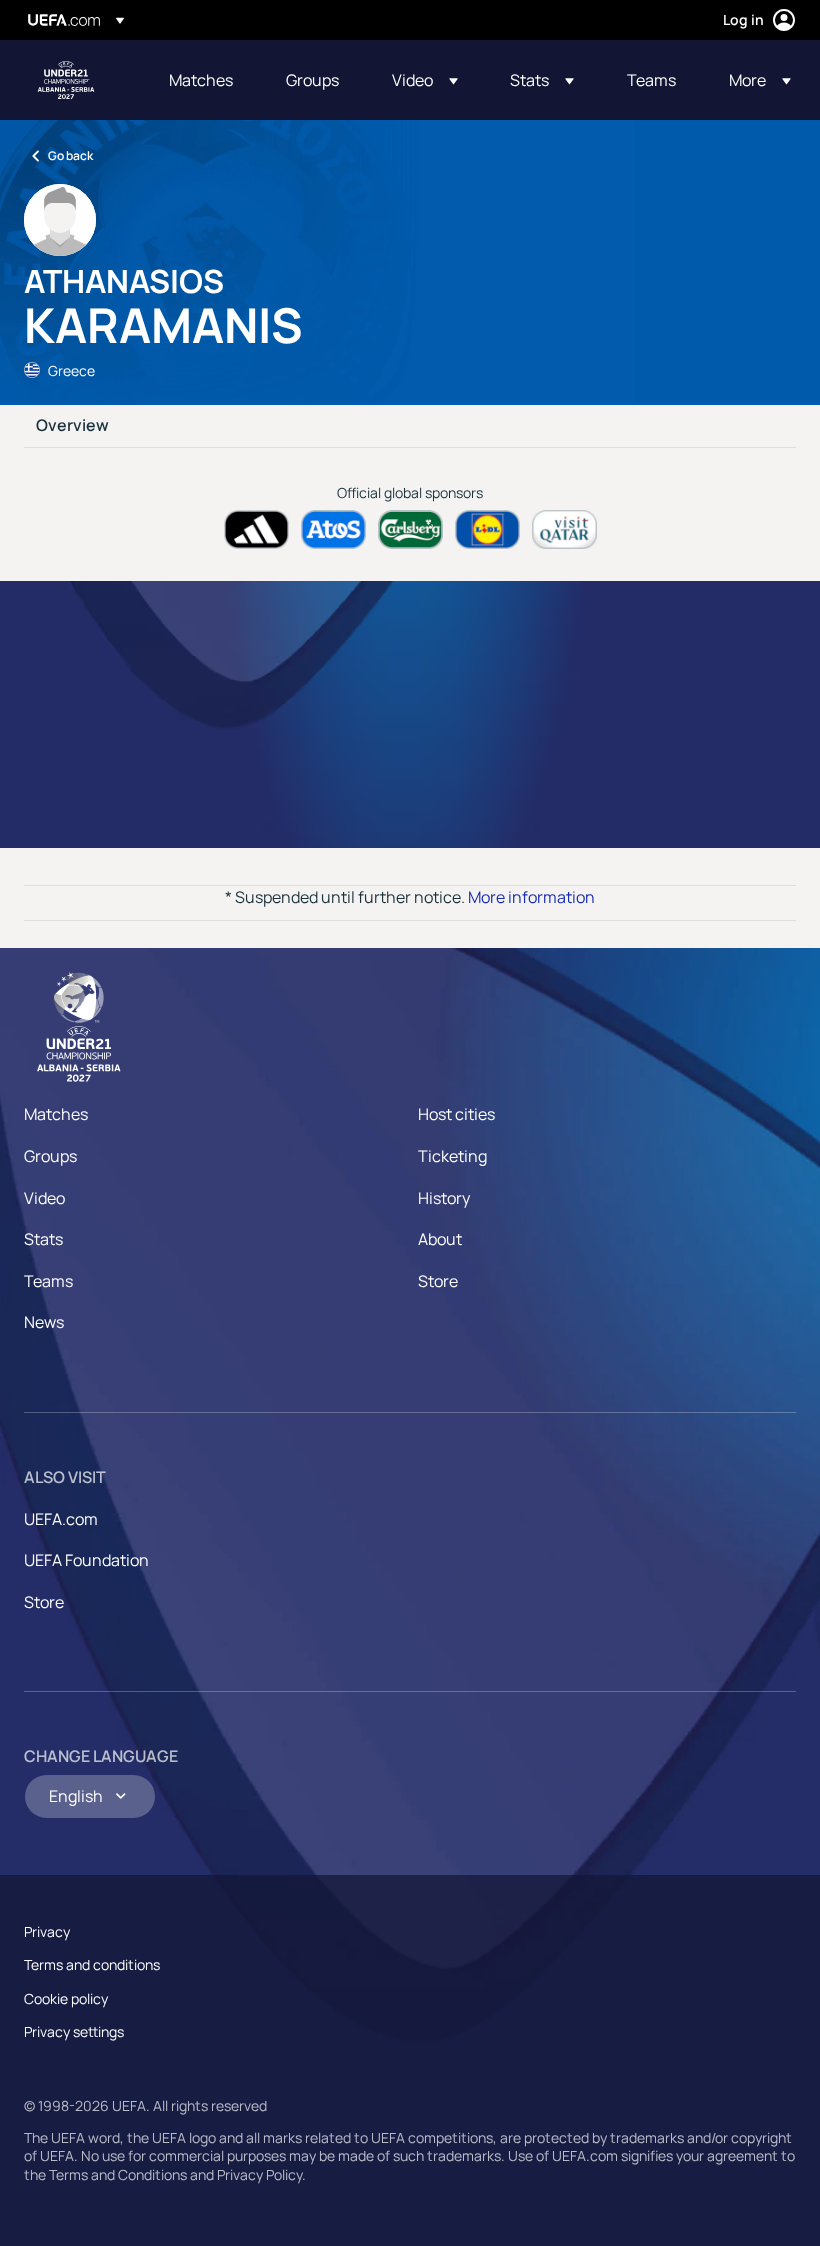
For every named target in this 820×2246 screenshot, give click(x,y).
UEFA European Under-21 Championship (66, 80)
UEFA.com (61, 1519)
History (444, 1198)
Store (438, 1281)
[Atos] (333, 529)
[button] (425, 80)
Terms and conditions (92, 1964)
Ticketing (452, 1156)
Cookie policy (66, 1998)
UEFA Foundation (86, 1560)
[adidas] (256, 529)
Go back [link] (70, 155)
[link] (201, 80)
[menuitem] (202, 80)
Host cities (456, 1114)
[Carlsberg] (410, 529)
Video (44, 1198)
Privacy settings (74, 2031)
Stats (43, 1239)
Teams (48, 1281)
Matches (56, 1114)
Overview (72, 426)
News (44, 1322)
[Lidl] (487, 529)
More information (531, 897)
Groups (50, 1156)
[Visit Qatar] (564, 529)
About (440, 1239)
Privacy (47, 1931)
